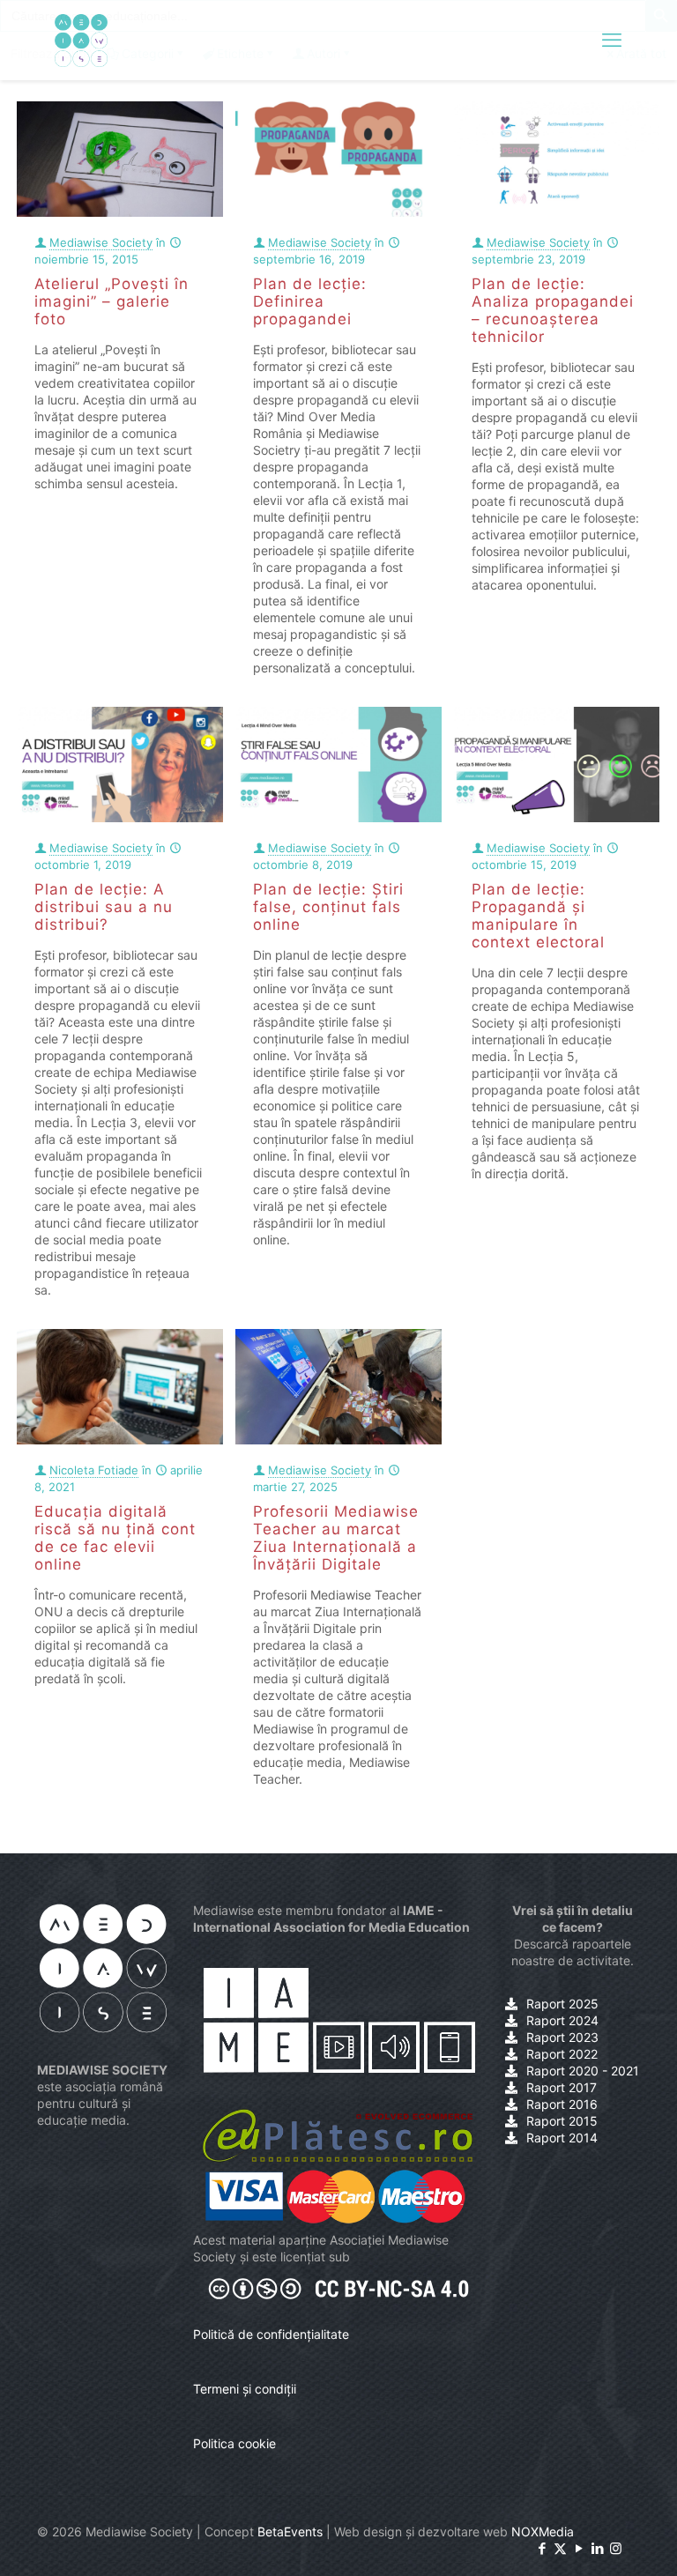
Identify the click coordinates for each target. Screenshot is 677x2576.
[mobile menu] (612, 40)
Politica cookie (234, 2443)
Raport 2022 (562, 2054)
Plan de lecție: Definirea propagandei (310, 301)
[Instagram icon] (616, 2548)
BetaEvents (290, 2531)
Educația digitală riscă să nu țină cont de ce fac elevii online (115, 1538)
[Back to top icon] (592, 2540)
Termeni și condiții (245, 2389)
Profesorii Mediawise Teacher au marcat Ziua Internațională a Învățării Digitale (336, 1538)
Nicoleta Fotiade (94, 1470)
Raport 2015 (562, 2121)
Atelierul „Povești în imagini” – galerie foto (112, 301)
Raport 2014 (562, 2138)
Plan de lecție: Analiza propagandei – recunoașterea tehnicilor (553, 310)
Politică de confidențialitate (271, 2334)
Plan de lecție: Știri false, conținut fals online (328, 907)
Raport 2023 (562, 2037)
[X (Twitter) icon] (560, 2548)
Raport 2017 (562, 2087)
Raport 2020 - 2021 (583, 2071)
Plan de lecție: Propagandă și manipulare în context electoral (538, 916)
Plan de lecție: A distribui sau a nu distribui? (104, 907)
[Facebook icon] (542, 2548)
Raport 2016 (562, 2104)
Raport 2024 (562, 2020)
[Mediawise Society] (81, 40)
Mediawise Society (101, 242)
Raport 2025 (562, 2004)
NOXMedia (543, 2531)
